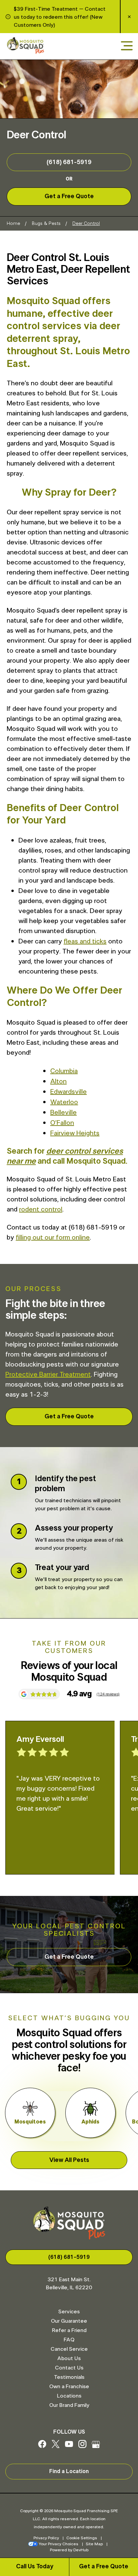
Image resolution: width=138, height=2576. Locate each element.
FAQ (69, 2340)
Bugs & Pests (46, 224)
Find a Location (69, 2471)
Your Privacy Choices (59, 2544)
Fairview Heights (75, 1133)
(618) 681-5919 (69, 162)
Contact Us (69, 2368)
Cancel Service (69, 2349)
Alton (58, 1081)
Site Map (94, 2544)
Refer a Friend (69, 2330)
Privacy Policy (46, 2538)
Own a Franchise (69, 2387)
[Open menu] (127, 46)
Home (13, 224)
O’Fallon (62, 1123)
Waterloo (64, 1102)
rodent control (41, 1209)
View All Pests (69, 2160)
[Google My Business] (96, 2446)
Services (69, 2312)
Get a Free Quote (104, 2567)
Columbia (64, 1071)
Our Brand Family (69, 2405)
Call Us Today (35, 2567)
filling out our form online (53, 1238)
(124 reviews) (108, 1694)
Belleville (63, 1113)
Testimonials (69, 2377)
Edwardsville (68, 1092)
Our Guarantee (69, 2321)
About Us (69, 2358)
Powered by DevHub (69, 2550)
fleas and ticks (85, 941)
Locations (69, 2396)
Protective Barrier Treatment (48, 1375)
